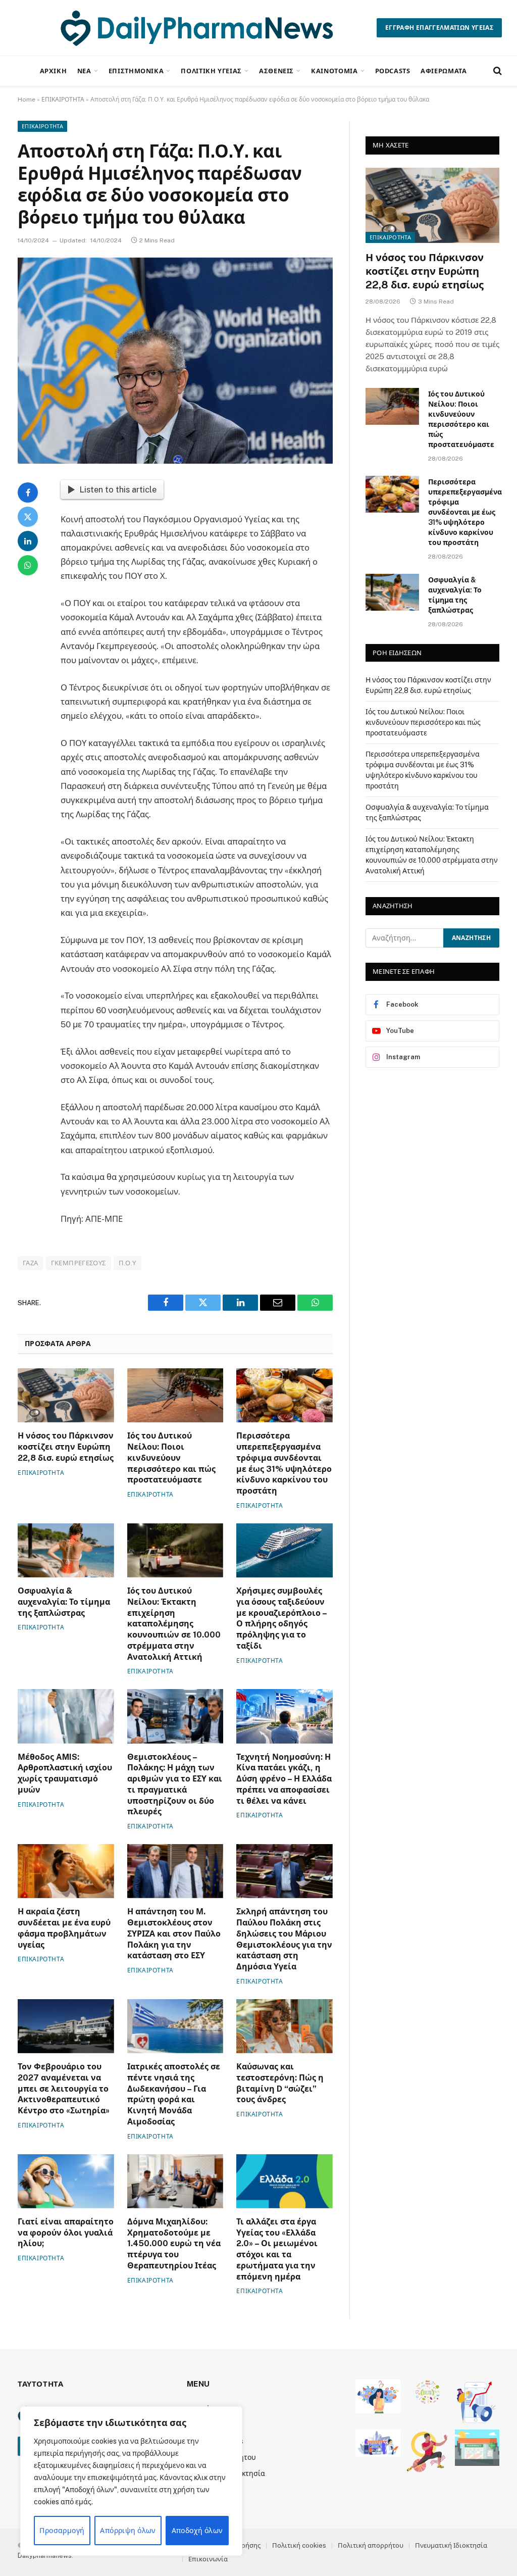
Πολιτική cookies (299, 2545)
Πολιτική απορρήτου (371, 2545)
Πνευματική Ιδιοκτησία (451, 2545)
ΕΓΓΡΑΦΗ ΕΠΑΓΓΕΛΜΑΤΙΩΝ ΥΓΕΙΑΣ (439, 28)
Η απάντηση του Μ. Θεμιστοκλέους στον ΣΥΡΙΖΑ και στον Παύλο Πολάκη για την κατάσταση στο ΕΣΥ (174, 1934)
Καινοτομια (334, 71)
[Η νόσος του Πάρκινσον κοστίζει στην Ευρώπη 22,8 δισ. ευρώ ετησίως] (66, 1395)
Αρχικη (54, 71)
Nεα (84, 71)
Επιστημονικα (136, 71)
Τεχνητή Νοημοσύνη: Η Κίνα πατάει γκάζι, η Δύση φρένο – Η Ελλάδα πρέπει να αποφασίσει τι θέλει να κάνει (284, 1779)
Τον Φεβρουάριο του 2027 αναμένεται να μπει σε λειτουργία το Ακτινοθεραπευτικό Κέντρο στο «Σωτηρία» (64, 2089)
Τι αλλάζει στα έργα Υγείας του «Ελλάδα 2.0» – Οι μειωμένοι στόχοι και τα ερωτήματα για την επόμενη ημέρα (277, 2249)
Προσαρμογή (62, 2531)
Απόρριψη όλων (128, 2531)
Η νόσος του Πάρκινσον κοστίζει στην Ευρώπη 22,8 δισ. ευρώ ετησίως (66, 1447)
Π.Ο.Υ (127, 1263)
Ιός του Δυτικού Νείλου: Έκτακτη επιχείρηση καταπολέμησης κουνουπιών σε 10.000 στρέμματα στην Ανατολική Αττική (174, 1624)
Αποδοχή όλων (197, 2531)
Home (27, 100)
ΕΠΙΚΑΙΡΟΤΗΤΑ (63, 100)
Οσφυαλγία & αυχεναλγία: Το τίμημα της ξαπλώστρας (64, 1602)
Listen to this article (118, 489)
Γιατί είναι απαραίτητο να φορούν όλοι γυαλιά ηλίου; (66, 2233)
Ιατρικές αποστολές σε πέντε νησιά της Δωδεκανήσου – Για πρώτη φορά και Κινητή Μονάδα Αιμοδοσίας (174, 2094)
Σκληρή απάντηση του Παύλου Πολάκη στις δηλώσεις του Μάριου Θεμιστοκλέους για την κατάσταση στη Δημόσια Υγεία (284, 1939)
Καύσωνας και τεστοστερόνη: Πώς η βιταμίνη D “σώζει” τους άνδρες (280, 2083)
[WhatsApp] (28, 565)
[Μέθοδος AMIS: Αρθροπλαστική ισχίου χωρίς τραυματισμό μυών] (66, 1716)
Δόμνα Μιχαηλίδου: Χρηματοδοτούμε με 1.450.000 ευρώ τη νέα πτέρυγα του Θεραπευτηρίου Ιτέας (174, 2244)
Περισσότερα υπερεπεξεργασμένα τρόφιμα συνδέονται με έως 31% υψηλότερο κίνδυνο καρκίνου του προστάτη (284, 1463)
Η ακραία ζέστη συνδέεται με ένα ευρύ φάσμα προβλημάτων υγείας (64, 1928)
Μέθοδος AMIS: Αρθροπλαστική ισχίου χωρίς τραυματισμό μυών (65, 1773)
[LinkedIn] (28, 541)
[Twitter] (28, 517)
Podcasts (393, 71)
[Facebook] (28, 492)
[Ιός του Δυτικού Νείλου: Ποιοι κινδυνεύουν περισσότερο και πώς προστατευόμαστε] (175, 1395)
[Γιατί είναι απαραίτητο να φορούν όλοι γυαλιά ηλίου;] (66, 2181)
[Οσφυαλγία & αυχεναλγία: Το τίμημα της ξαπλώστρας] (66, 1550)
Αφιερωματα (444, 71)
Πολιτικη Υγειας (211, 71)
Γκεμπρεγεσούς (79, 1263)
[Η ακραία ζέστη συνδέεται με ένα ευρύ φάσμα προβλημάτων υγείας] (66, 1871)
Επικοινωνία (208, 2559)
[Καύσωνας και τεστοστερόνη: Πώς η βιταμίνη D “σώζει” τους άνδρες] (285, 2026)
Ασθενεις (276, 71)
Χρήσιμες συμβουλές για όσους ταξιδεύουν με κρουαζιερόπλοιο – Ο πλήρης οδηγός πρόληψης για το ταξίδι (281, 1618)
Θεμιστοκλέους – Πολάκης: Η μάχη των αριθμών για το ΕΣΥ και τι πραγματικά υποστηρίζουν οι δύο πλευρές (175, 1785)
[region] (131, 2481)
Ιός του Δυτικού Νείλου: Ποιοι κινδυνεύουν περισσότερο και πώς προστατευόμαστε (171, 1458)
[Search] (497, 71)
